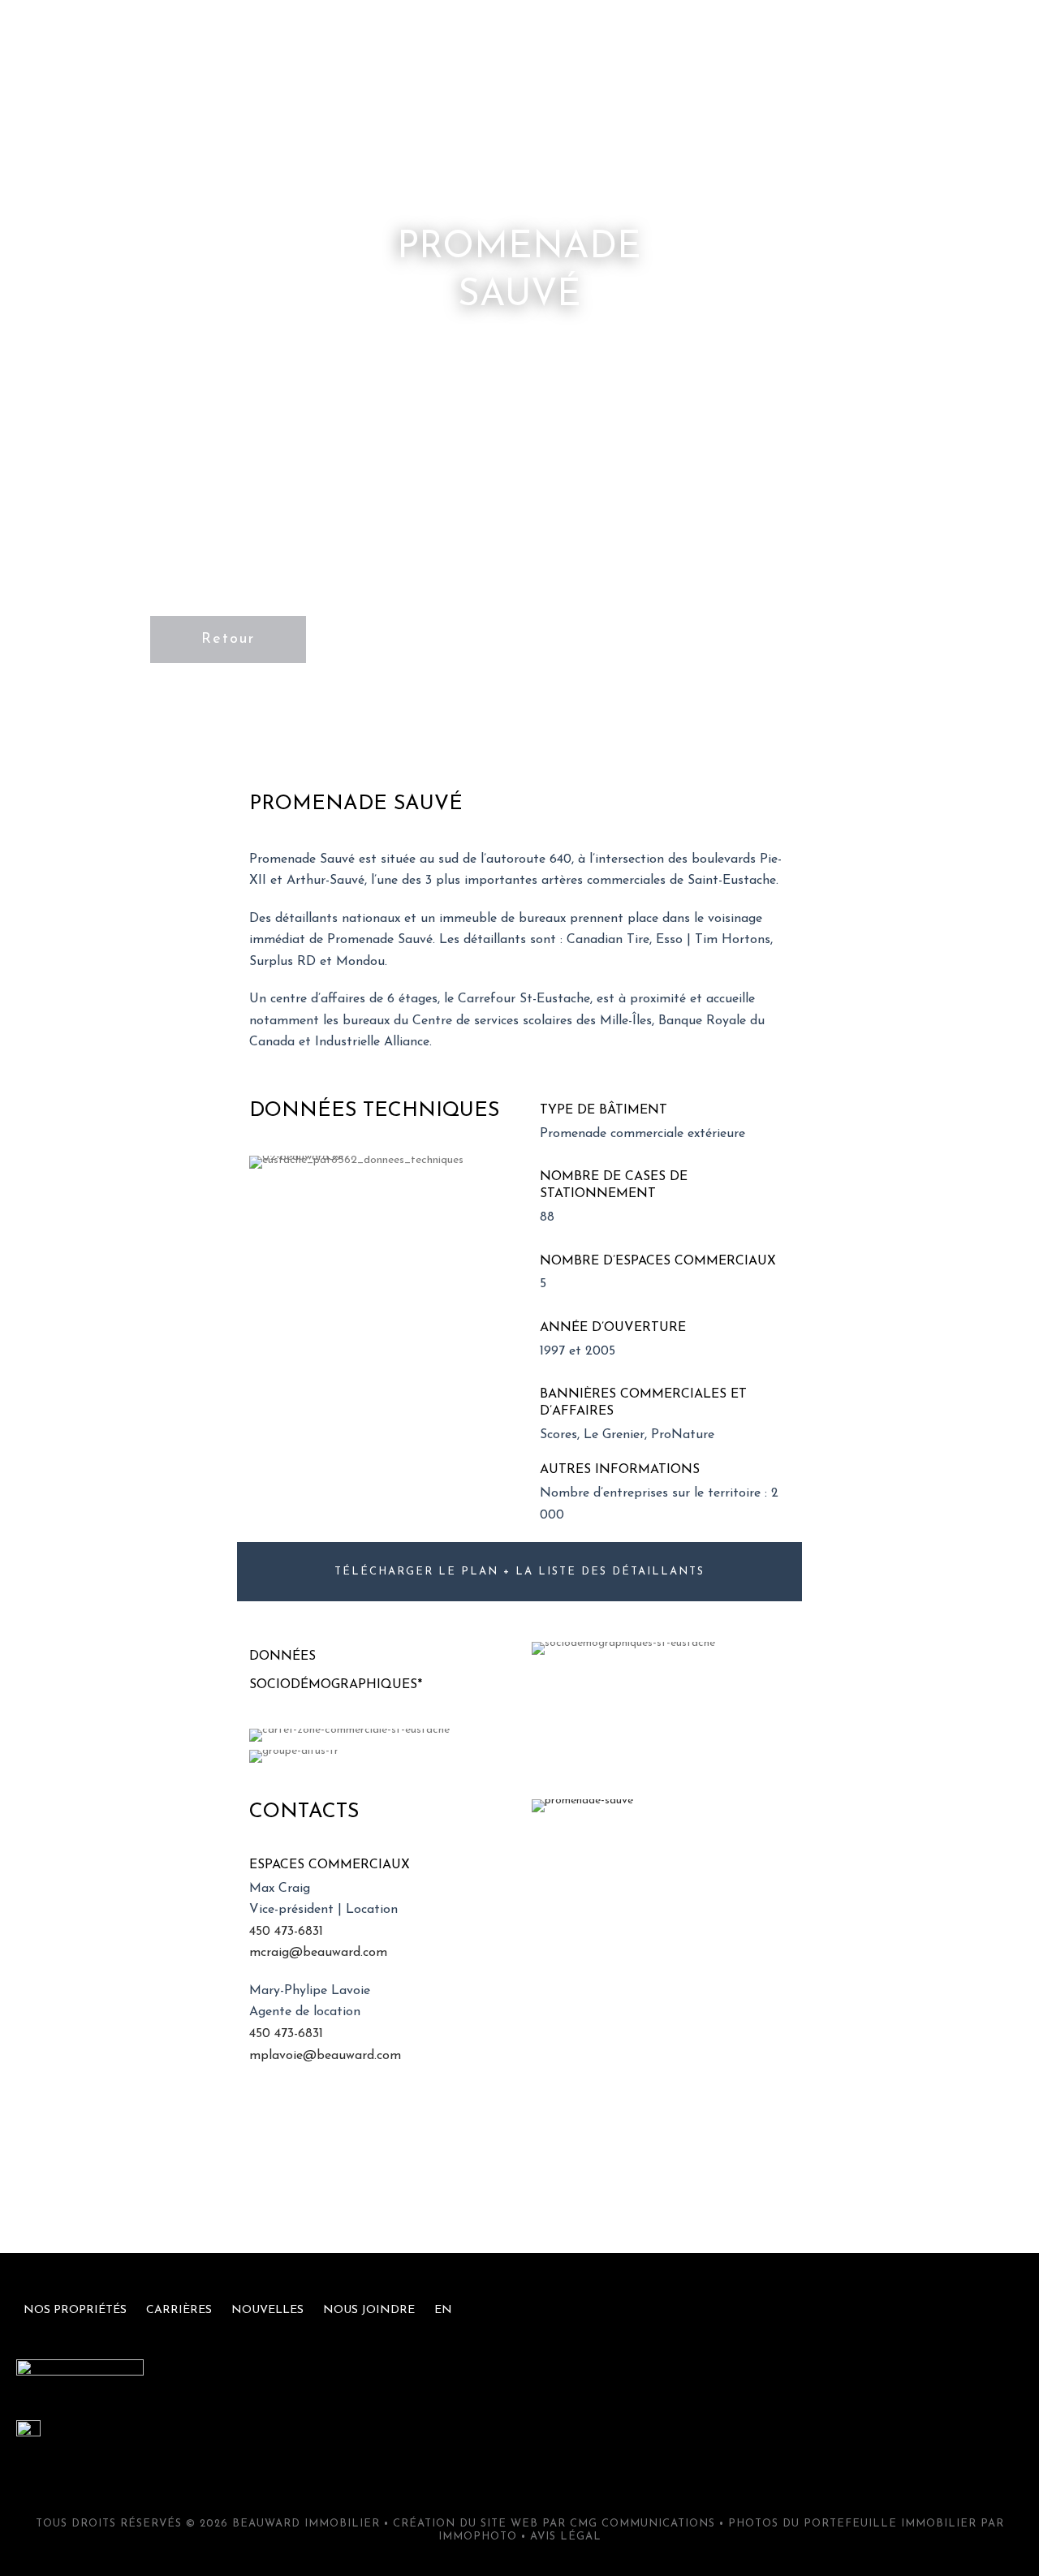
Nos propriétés (491, 36)
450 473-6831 (286, 1932)
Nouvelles (731, 36)
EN (953, 36)
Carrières (619, 36)
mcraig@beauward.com (318, 1953)
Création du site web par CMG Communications (554, 2524)
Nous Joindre (854, 36)
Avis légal (566, 2537)
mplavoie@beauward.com (325, 2056)
